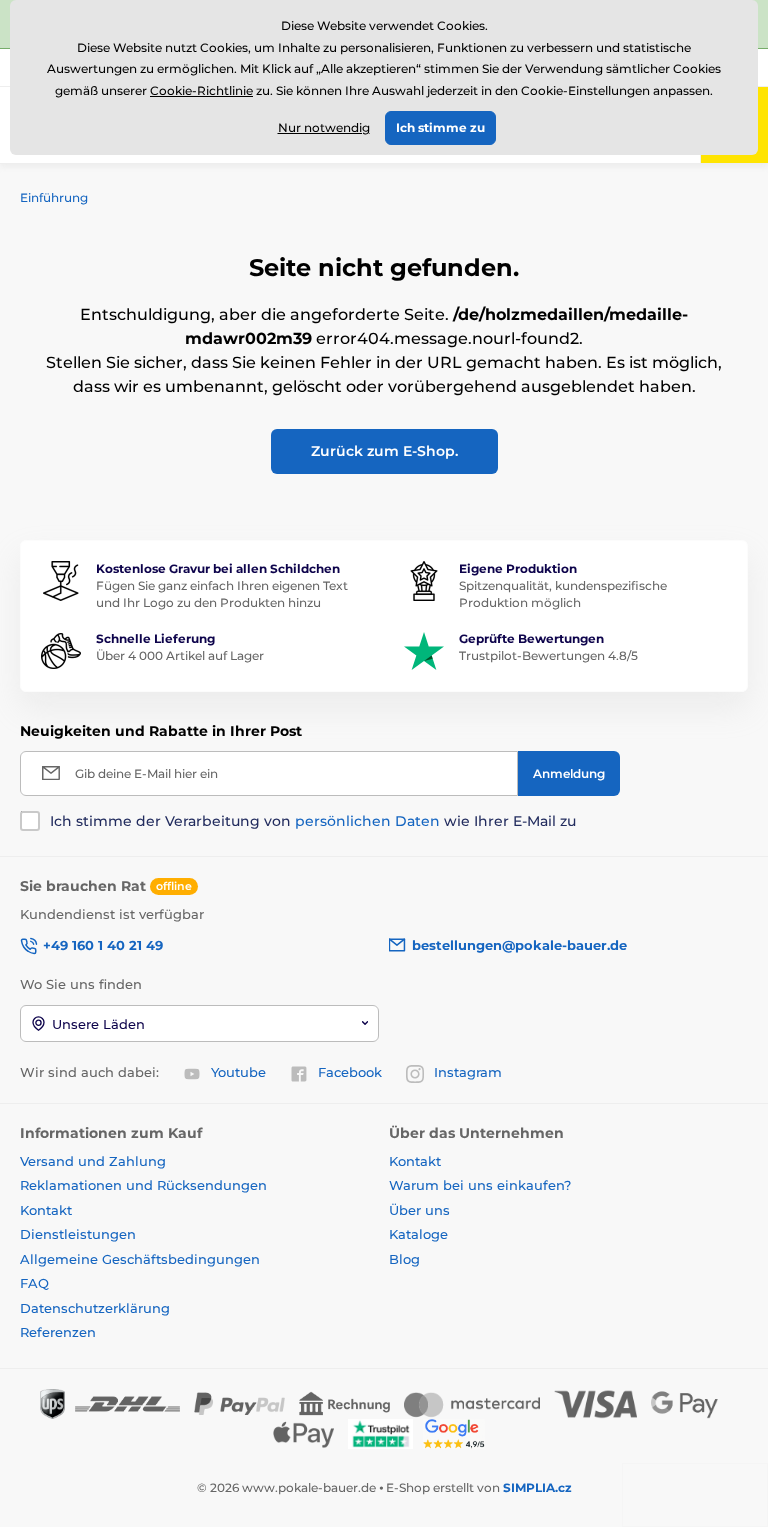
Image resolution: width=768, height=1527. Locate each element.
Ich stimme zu (440, 127)
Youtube (238, 1072)
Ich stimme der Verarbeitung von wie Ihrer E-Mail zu (313, 821)
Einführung (54, 197)
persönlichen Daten (367, 821)
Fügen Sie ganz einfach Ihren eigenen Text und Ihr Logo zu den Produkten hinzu (222, 594)
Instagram (468, 1072)
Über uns (419, 1210)
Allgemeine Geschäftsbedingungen (140, 1259)
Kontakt (46, 1210)
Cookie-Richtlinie (201, 90)
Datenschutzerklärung (95, 1308)
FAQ (34, 1283)
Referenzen (58, 1332)
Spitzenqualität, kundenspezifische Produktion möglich (563, 594)
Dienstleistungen (78, 1234)
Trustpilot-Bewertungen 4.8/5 (548, 655)
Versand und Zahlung (93, 1161)
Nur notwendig (324, 127)
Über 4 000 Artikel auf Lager (180, 655)
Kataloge (418, 1234)
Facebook (350, 1072)
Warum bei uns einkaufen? (480, 1185)
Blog (404, 1259)
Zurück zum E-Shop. (384, 451)
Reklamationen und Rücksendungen (145, 1185)
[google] (459, 1432)
